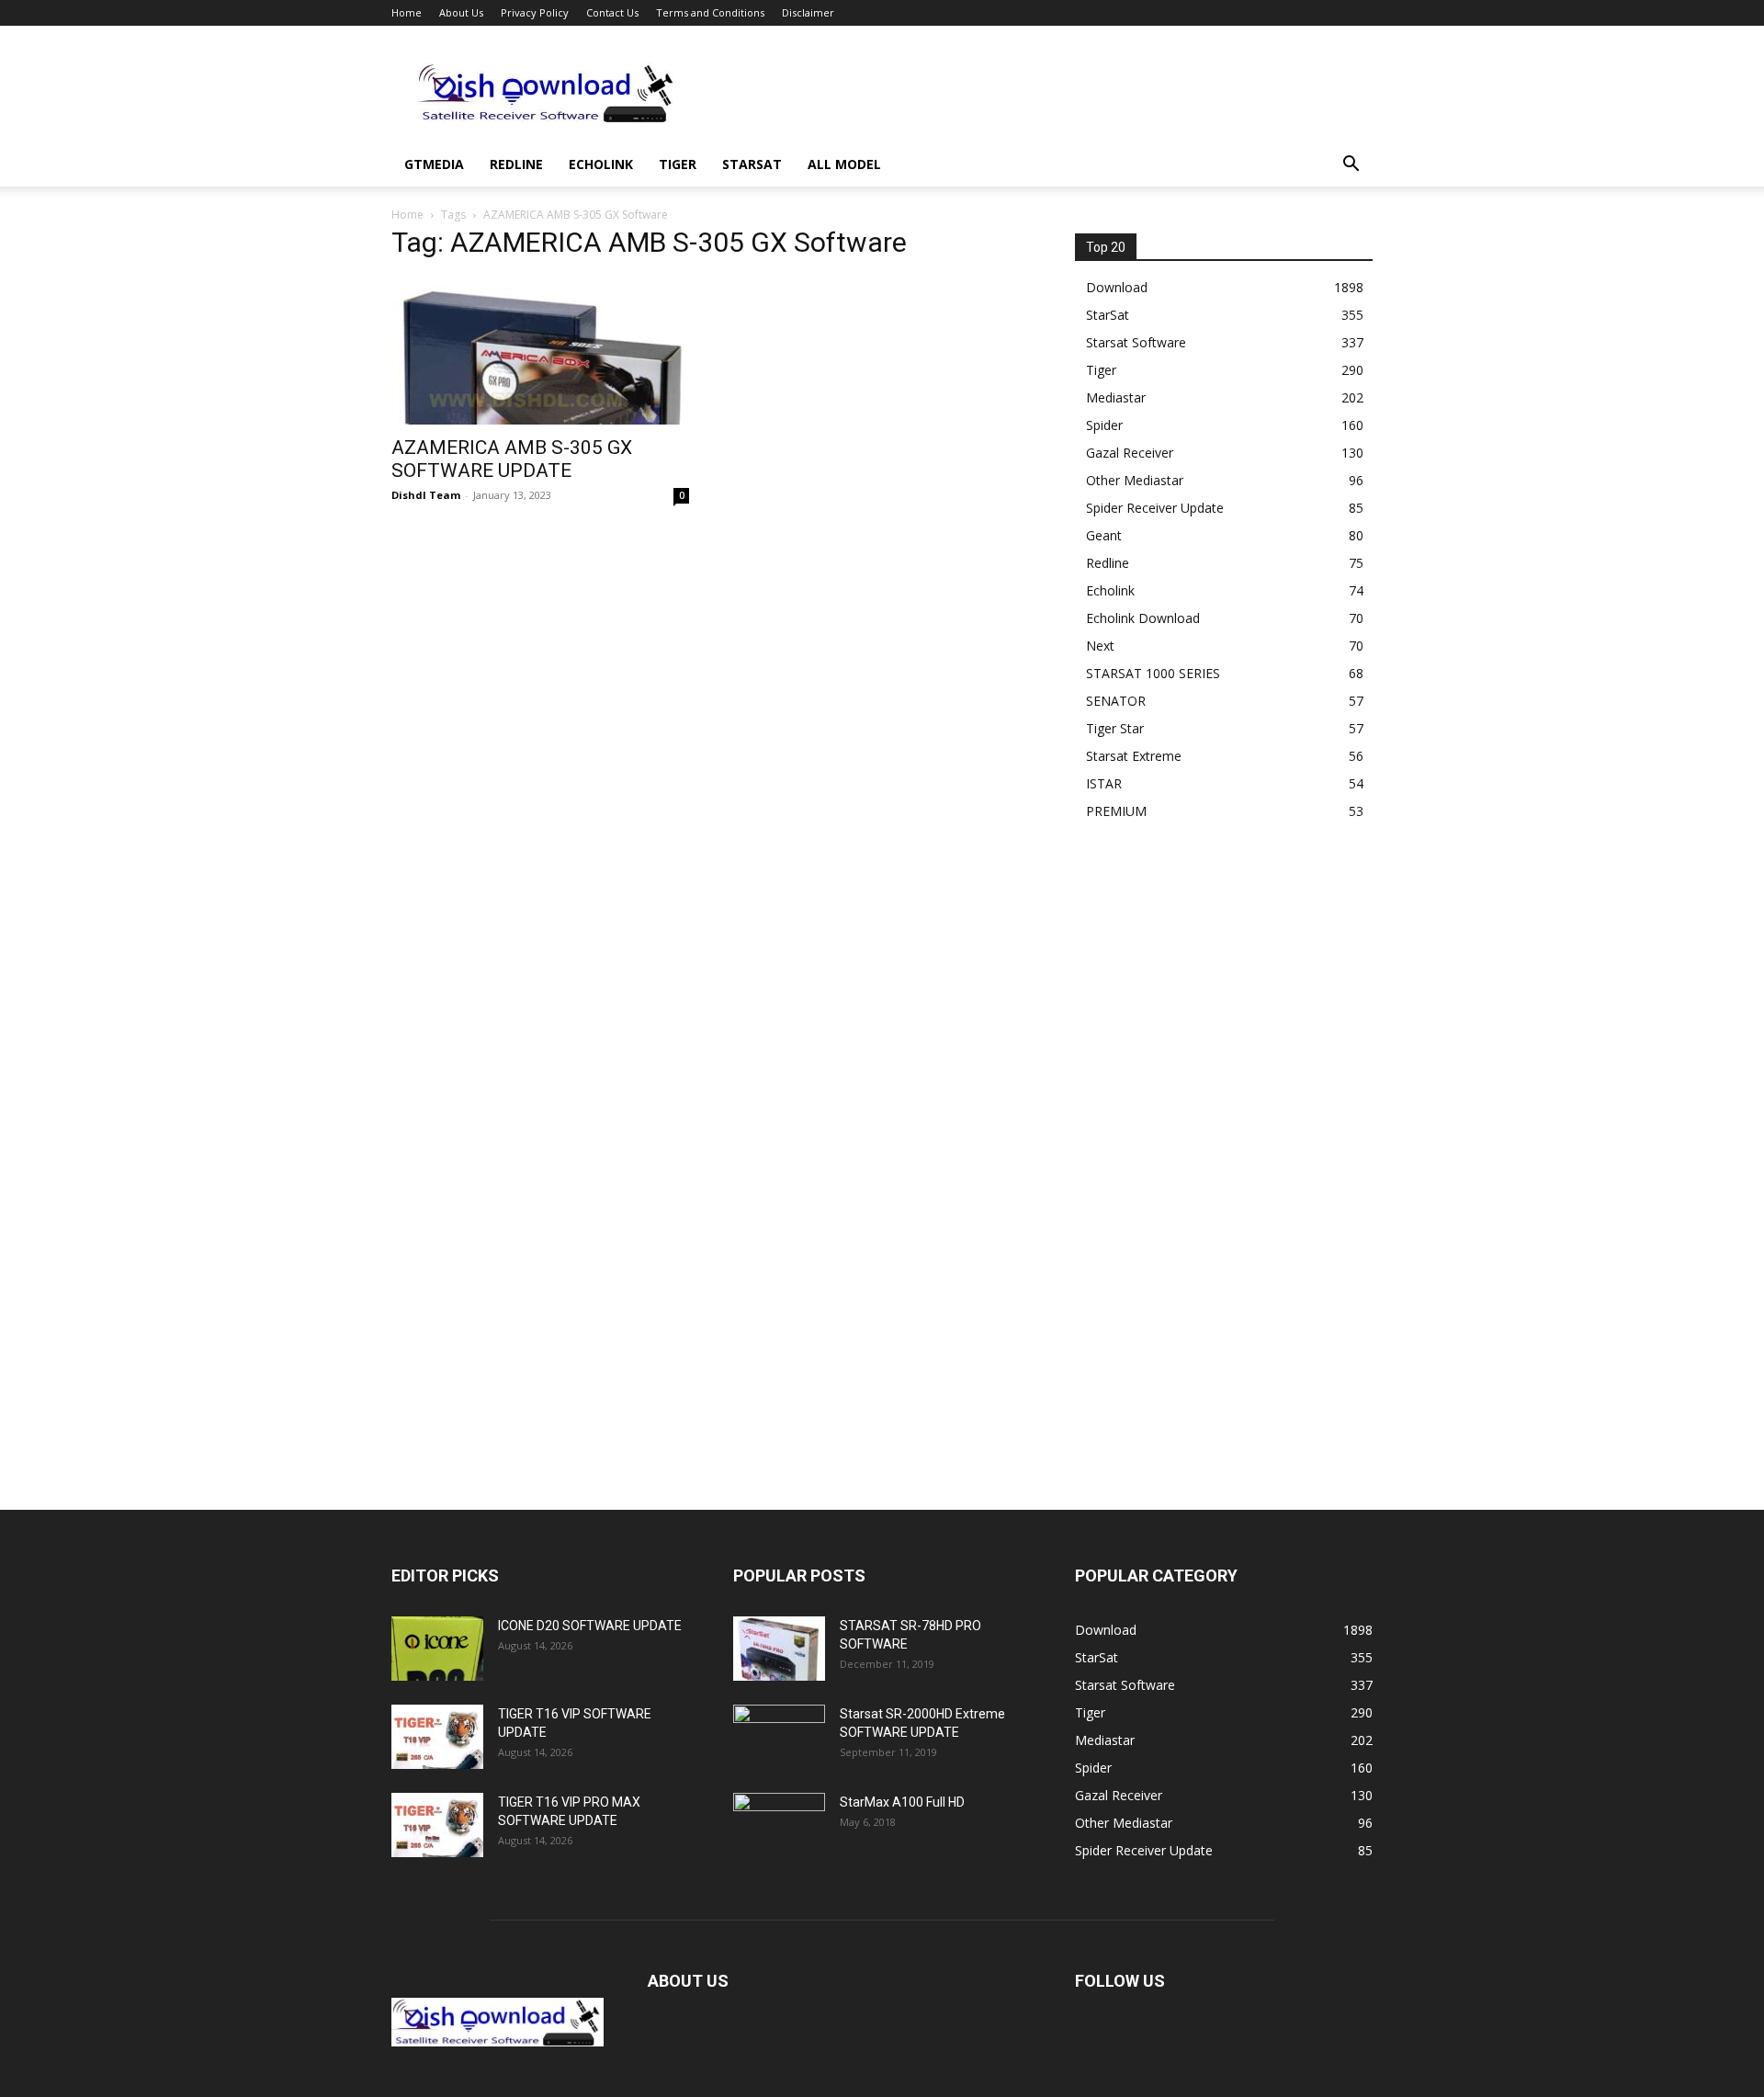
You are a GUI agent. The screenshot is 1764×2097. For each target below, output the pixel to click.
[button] (1351, 166)
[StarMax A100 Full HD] (779, 1825)
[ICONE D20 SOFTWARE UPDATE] (437, 1649)
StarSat (752, 164)
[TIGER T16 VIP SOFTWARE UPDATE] (437, 1737)
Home (407, 12)
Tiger (678, 164)
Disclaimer (808, 12)
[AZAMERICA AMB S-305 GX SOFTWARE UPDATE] (540, 351)
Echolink (601, 164)
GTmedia (434, 164)
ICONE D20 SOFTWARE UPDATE (590, 1626)
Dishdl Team (426, 495)
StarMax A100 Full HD (902, 1802)
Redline (516, 164)
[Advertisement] (1038, 93)
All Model (844, 164)
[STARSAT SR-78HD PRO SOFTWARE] (779, 1649)
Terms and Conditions (710, 12)
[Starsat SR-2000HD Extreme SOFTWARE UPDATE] (779, 1737)
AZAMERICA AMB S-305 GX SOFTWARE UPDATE (512, 459)
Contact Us (612, 12)
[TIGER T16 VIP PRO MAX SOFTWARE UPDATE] (437, 1825)
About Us (461, 12)
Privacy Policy (535, 12)
